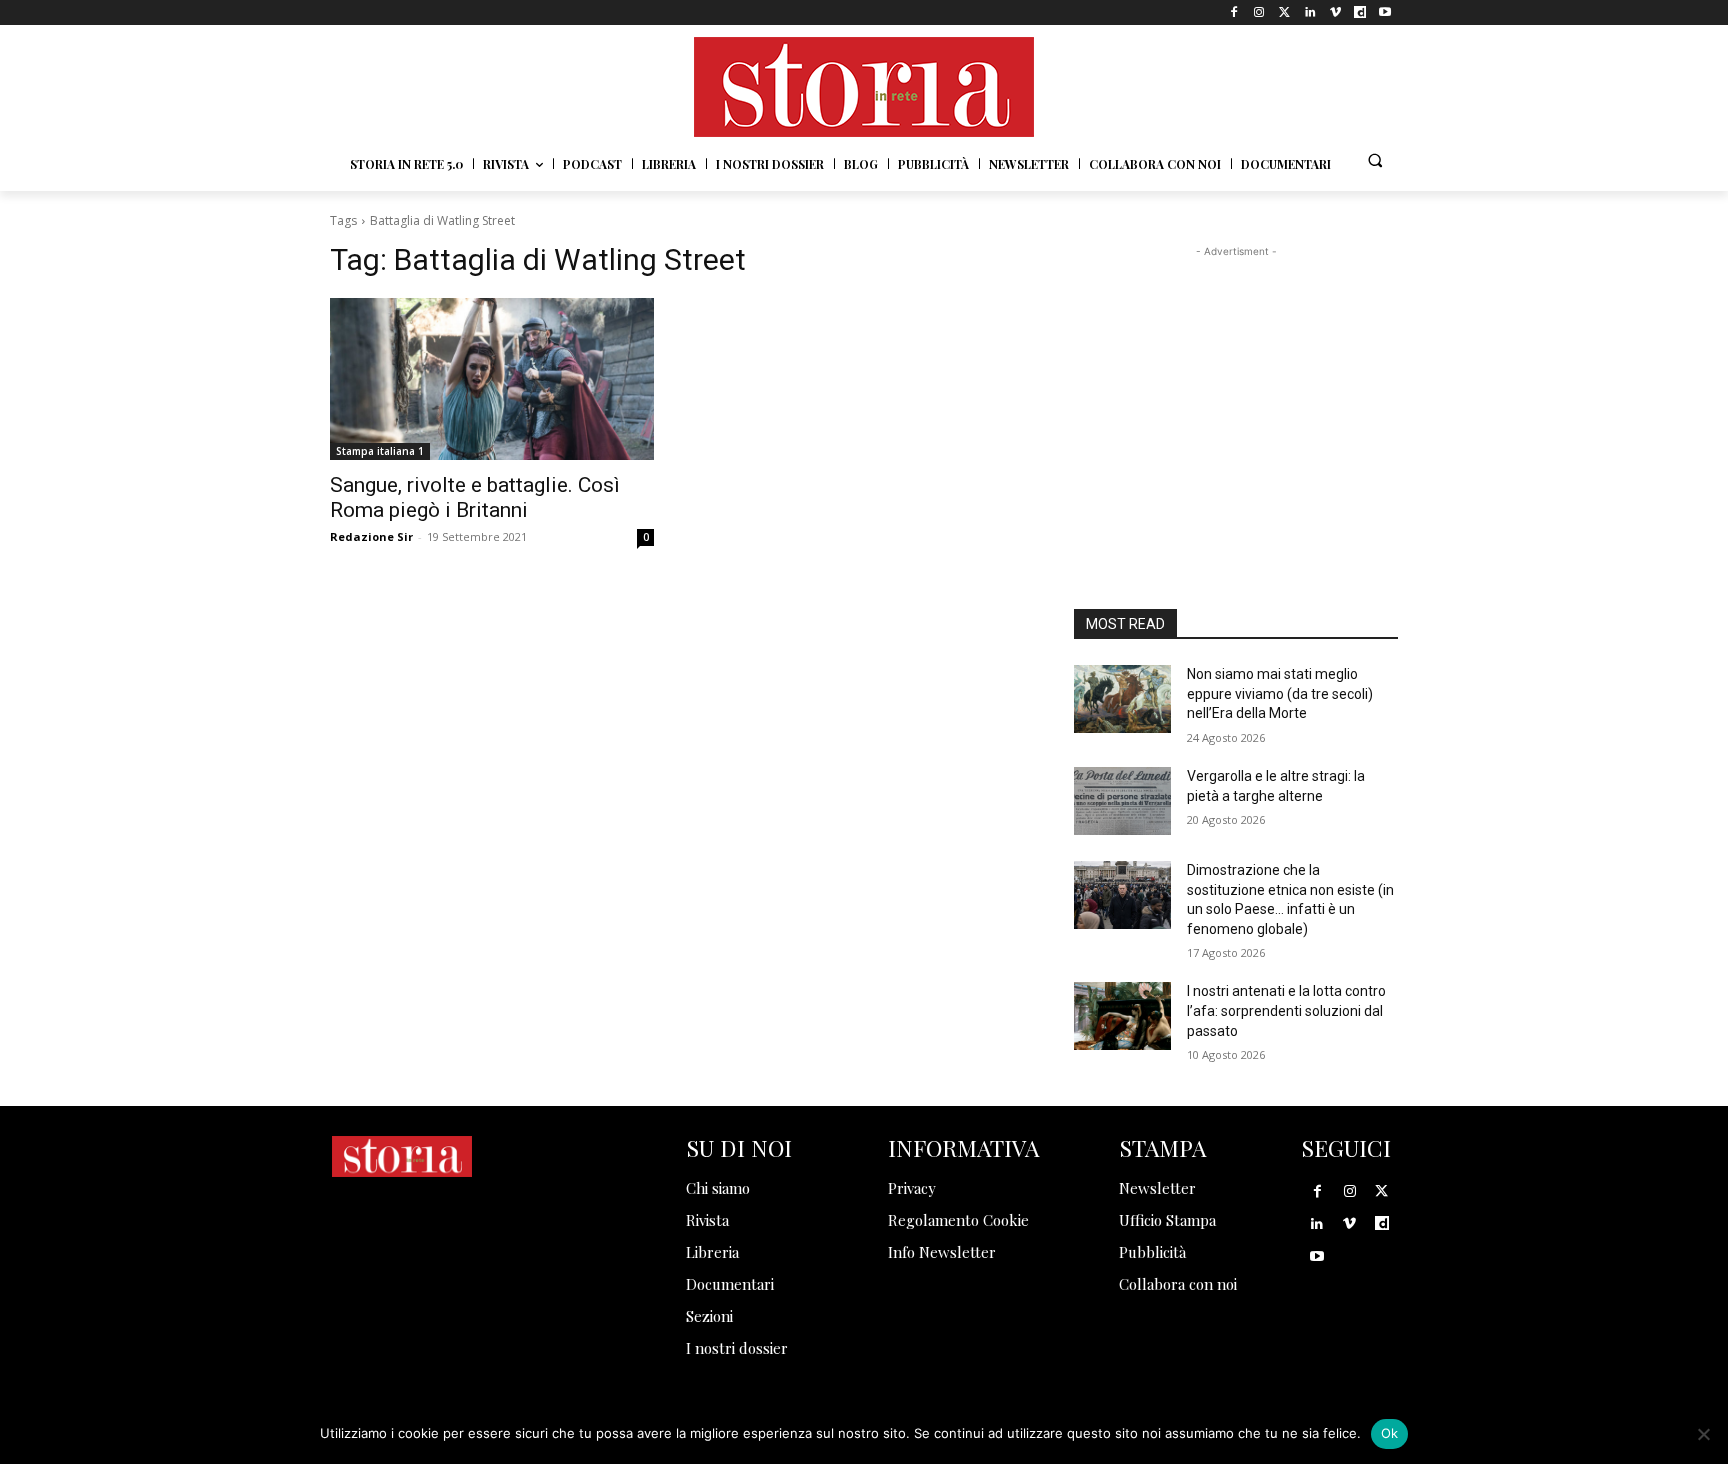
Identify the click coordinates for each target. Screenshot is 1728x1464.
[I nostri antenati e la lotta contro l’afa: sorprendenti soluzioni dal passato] (1122, 1016)
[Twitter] (1284, 12)
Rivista (707, 1220)
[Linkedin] (1309, 12)
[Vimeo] (1334, 12)
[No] (1703, 1434)
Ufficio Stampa (1167, 1220)
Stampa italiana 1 (380, 451)
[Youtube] (1385, 12)
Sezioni (709, 1316)
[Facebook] (1234, 12)
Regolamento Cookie (958, 1220)
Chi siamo (718, 1188)
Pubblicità (1152, 1252)
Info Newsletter (942, 1252)
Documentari (730, 1284)
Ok (1390, 1433)
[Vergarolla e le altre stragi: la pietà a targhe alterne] (1122, 801)
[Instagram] (1259, 12)
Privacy (912, 1188)
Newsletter (1157, 1188)
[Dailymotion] (1360, 12)
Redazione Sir (371, 536)
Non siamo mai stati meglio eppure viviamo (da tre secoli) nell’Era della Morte (1280, 693)
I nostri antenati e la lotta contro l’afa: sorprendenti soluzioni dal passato (1286, 1010)
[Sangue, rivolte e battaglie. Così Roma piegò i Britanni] (492, 379)
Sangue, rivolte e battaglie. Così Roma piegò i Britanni (475, 497)
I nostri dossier (737, 1348)
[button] (1375, 160)
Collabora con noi (1178, 1284)
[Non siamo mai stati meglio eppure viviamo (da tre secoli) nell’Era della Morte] (1122, 699)
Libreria (712, 1252)
